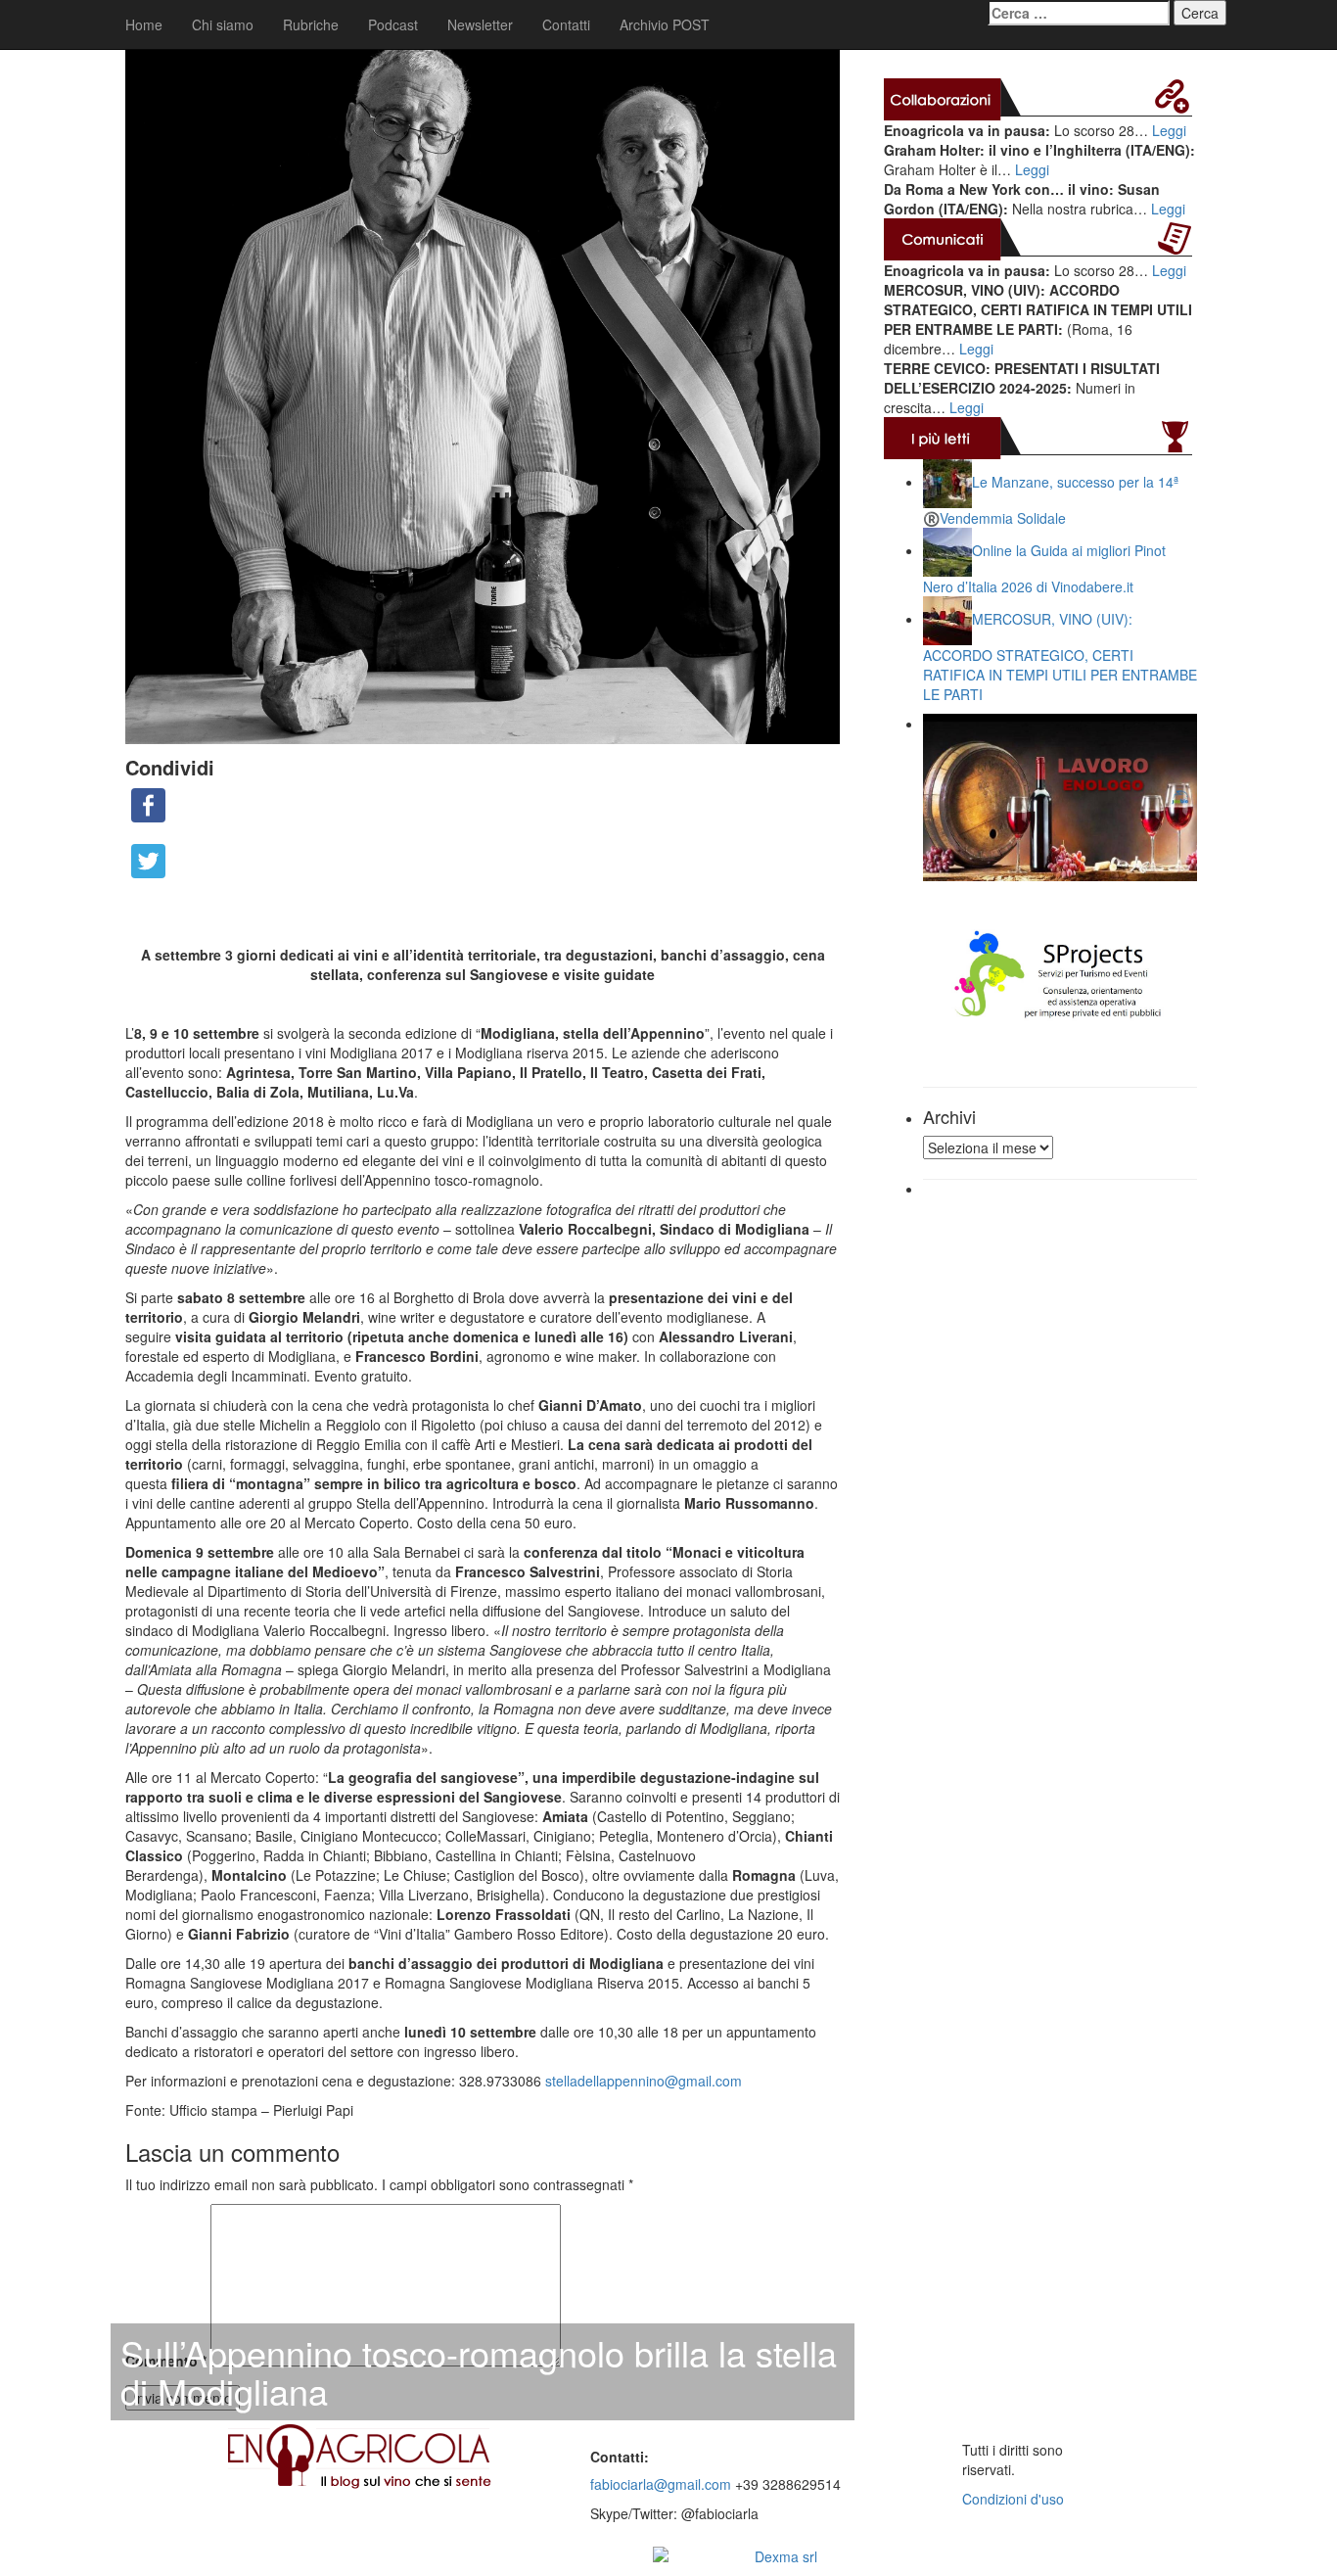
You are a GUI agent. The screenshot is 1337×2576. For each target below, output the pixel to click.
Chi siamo (223, 24)
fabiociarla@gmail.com (661, 2484)
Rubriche (311, 24)
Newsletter (480, 24)
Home (144, 24)
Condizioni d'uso (1013, 2499)
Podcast (393, 24)
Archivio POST (665, 24)
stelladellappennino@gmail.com (644, 2081)
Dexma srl (786, 2556)
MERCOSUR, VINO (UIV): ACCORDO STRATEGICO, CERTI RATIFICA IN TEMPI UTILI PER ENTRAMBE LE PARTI (1060, 656)
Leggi (1169, 130)
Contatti (566, 24)
